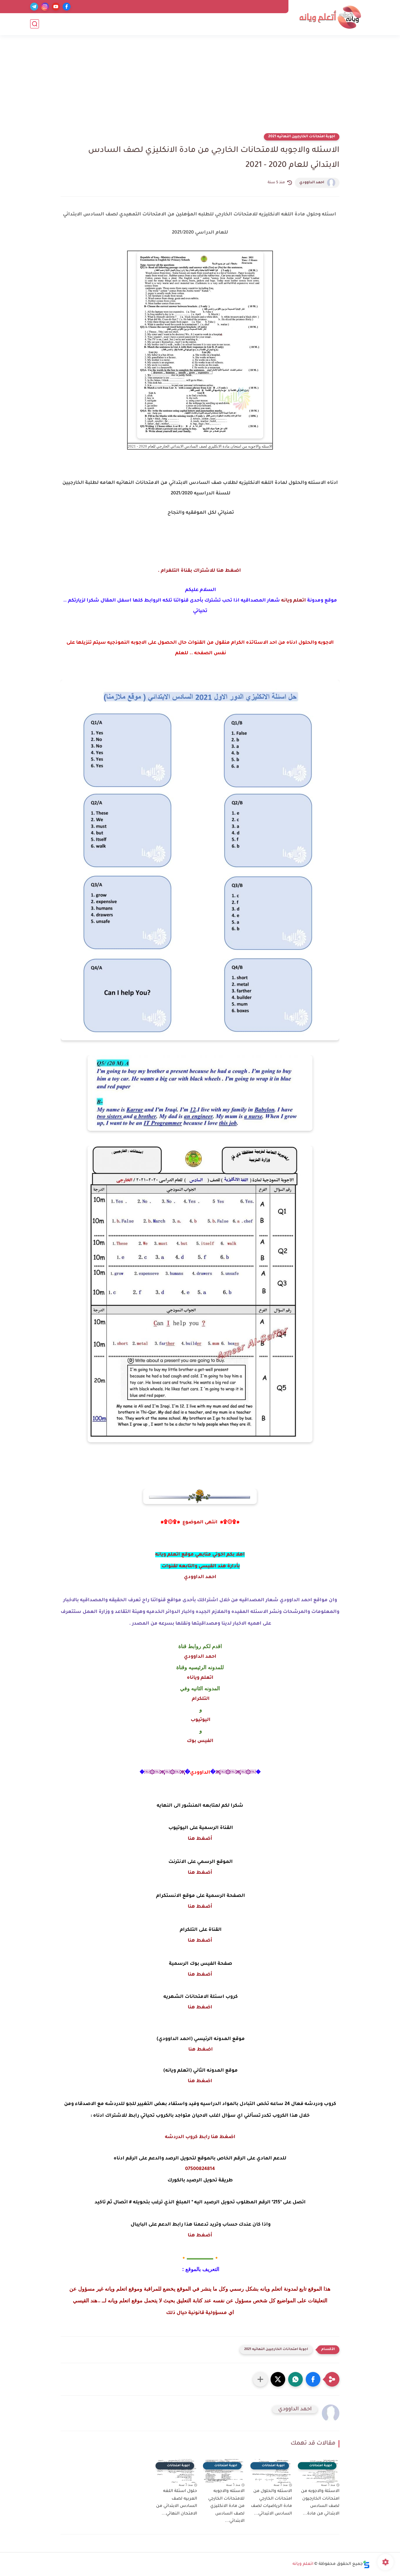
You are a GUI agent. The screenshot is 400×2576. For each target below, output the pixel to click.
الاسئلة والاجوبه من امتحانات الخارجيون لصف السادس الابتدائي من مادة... (320, 2503)
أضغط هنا (200, 1839)
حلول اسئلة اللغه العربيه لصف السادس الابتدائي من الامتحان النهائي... (177, 2503)
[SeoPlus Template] (366, 2564)
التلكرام (200, 1699)
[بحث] (35, 24)
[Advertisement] (200, 88)
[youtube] (56, 7)
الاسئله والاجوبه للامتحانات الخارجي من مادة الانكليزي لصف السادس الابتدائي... (226, 2506)
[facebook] (67, 7)
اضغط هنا (200, 2008)
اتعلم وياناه (200, 1678)
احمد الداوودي (312, 183)
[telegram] (34, 7)
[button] (313, 2379)
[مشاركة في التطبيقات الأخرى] (260, 2379)
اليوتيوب (200, 1720)
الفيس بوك (200, 1741)
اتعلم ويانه (294, 601)
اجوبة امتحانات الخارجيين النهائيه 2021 (302, 137)
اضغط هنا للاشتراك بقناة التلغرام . (199, 571)
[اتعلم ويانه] (330, 17)
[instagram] (45, 7)
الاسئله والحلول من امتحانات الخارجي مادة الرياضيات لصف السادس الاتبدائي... (271, 2503)
